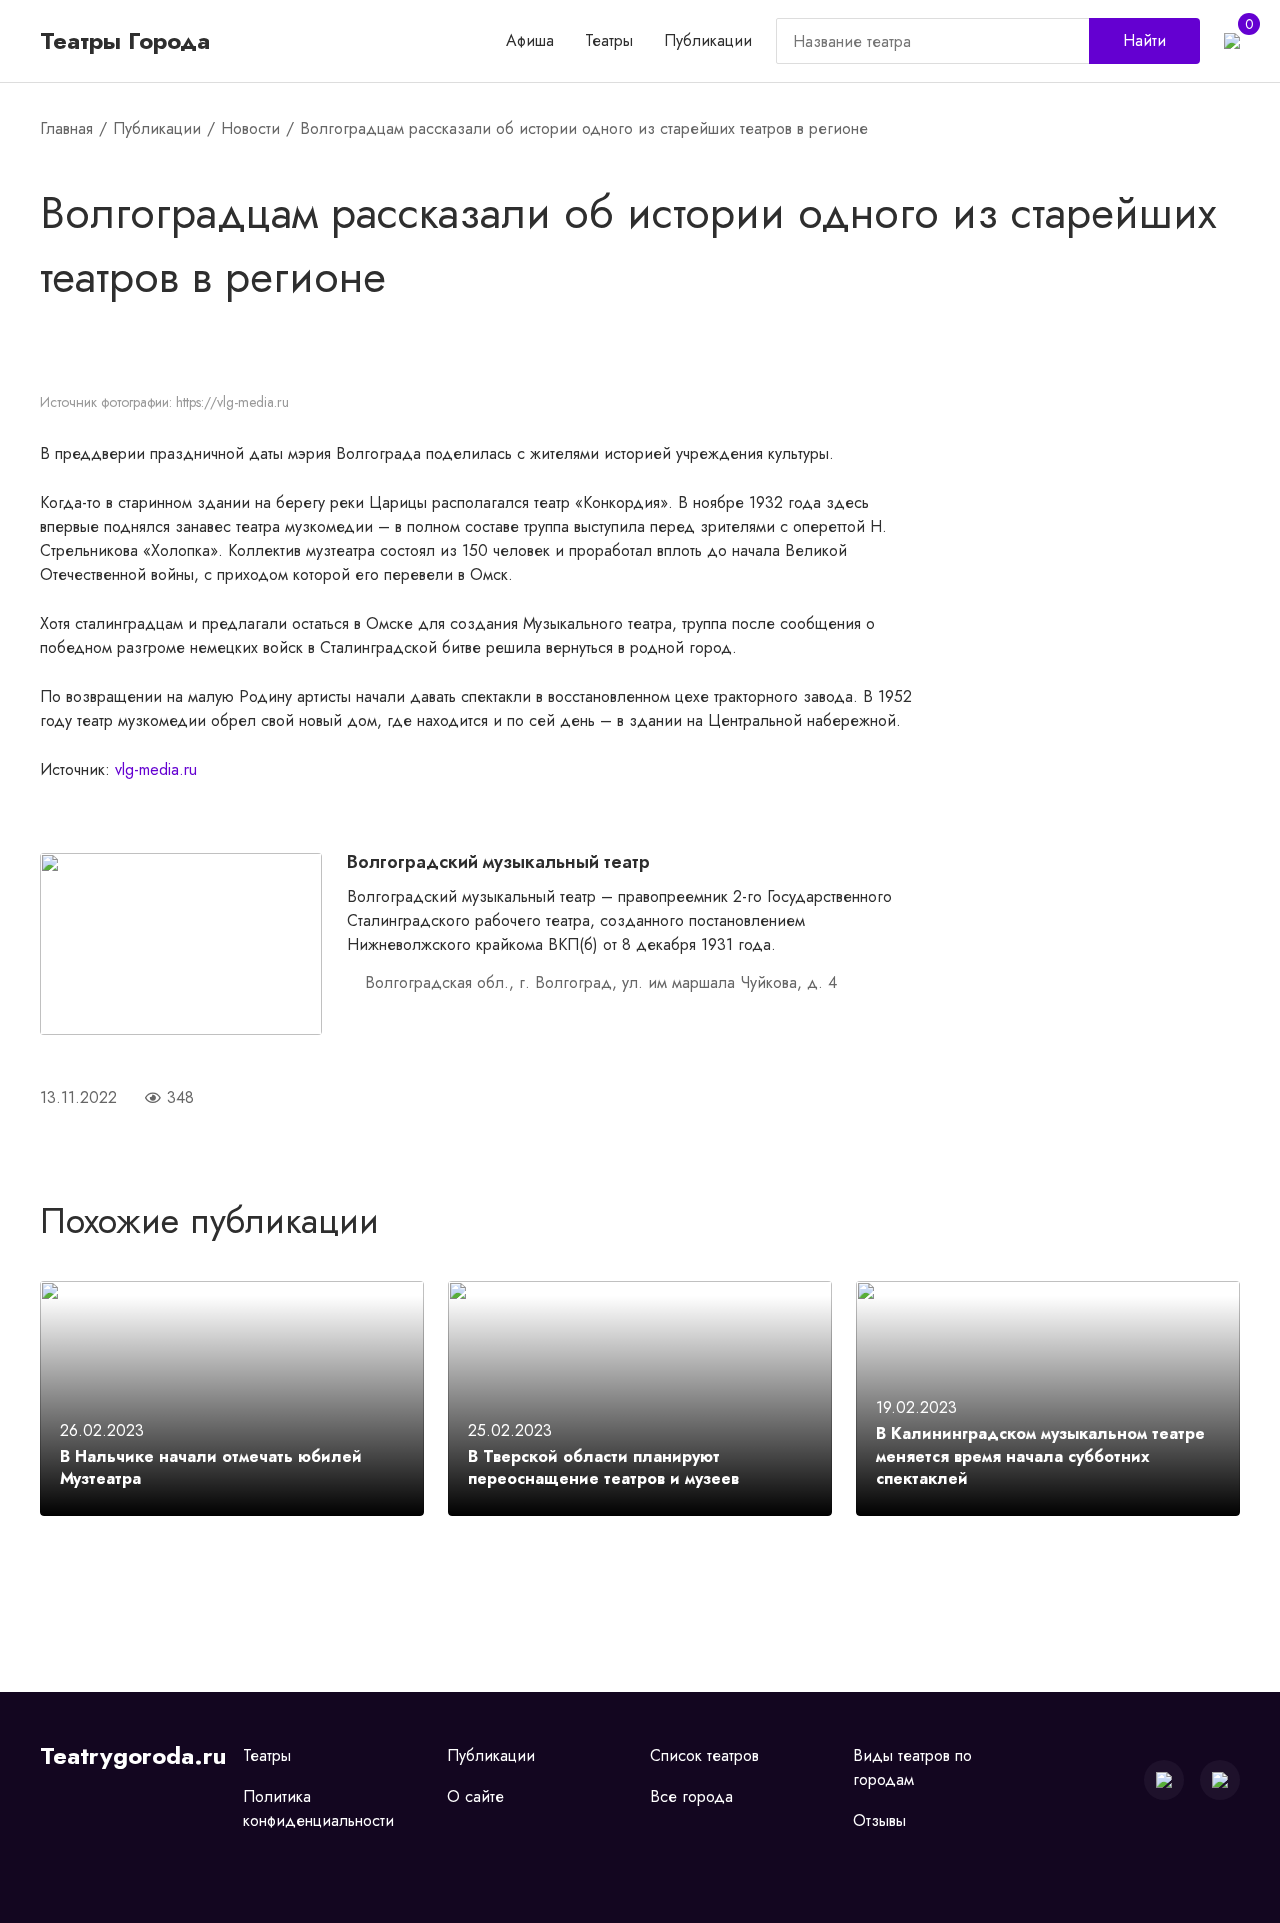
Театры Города (125, 41)
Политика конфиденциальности (318, 1808)
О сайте (475, 1796)
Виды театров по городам (912, 1767)
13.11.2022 (78, 1098)
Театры (609, 40)
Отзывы (879, 1820)
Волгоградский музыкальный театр (498, 862)
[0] (1232, 41)
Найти (1144, 40)
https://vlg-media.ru (232, 402)
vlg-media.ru (156, 769)
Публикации (708, 40)
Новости (250, 128)
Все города (691, 1796)
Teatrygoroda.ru (133, 1756)
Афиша (530, 40)
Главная (66, 128)
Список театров (704, 1755)
